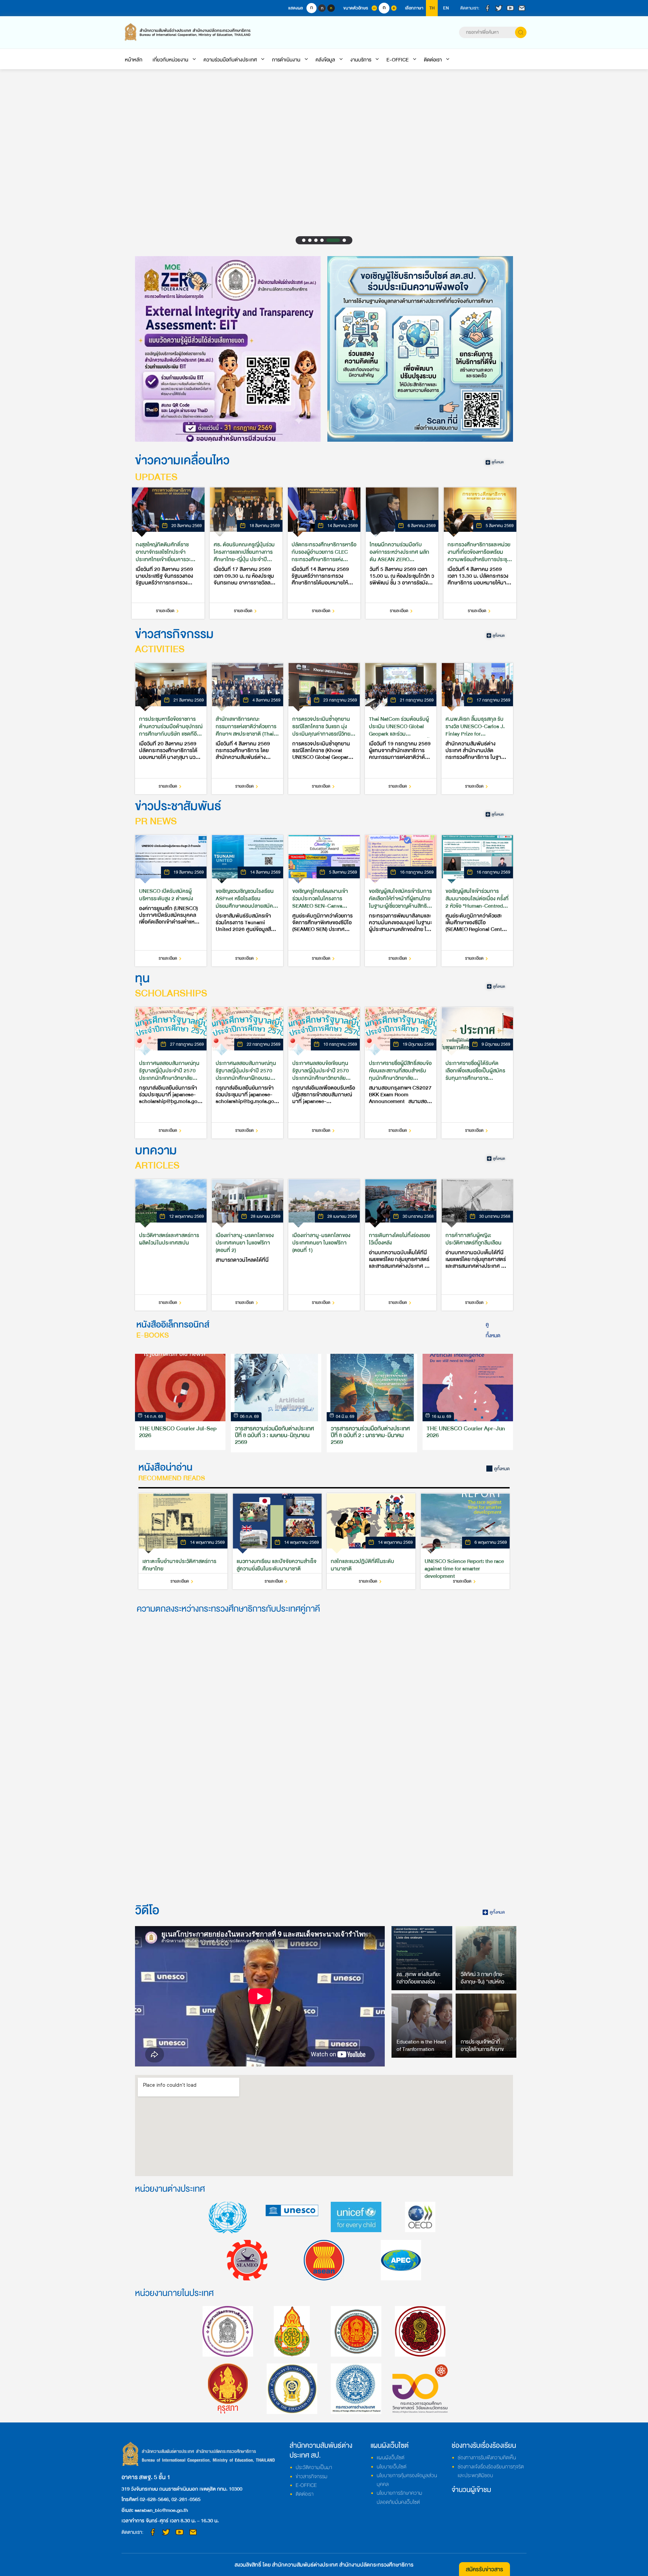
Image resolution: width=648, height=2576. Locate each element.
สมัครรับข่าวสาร (484, 2569)
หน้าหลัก (134, 60)
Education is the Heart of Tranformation (421, 2046)
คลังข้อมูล (325, 60)
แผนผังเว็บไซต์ (390, 2458)
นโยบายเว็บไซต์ (391, 2467)
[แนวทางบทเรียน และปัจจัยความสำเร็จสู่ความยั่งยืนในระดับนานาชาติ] (277, 1541)
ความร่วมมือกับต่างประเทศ (230, 60)
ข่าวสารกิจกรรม (312, 2476)
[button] (309, 240)
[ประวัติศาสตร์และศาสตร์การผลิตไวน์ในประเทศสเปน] (171, 1245)
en (446, 8)
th (432, 8)
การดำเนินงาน (286, 60)
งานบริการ (361, 60)
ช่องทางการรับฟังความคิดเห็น (487, 2458)
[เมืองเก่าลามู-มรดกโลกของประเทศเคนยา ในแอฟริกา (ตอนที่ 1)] (324, 1245)
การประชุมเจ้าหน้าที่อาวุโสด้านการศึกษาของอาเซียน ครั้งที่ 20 (485, 2049)
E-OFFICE (398, 60)
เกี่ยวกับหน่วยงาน (170, 60)
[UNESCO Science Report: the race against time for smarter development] (465, 1541)
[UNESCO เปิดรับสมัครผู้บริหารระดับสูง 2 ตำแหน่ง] (171, 901)
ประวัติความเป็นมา (314, 2467)
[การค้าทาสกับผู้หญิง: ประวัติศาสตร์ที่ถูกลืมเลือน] (477, 1245)
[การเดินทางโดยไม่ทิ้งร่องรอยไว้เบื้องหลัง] (401, 1245)
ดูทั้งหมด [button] (493, 1330)
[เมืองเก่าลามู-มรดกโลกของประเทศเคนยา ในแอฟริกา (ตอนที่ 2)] (247, 1245)
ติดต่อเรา (433, 60)
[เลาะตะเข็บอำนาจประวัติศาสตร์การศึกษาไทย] (183, 1541)
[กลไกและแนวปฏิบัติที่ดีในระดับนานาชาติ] (371, 1541)
